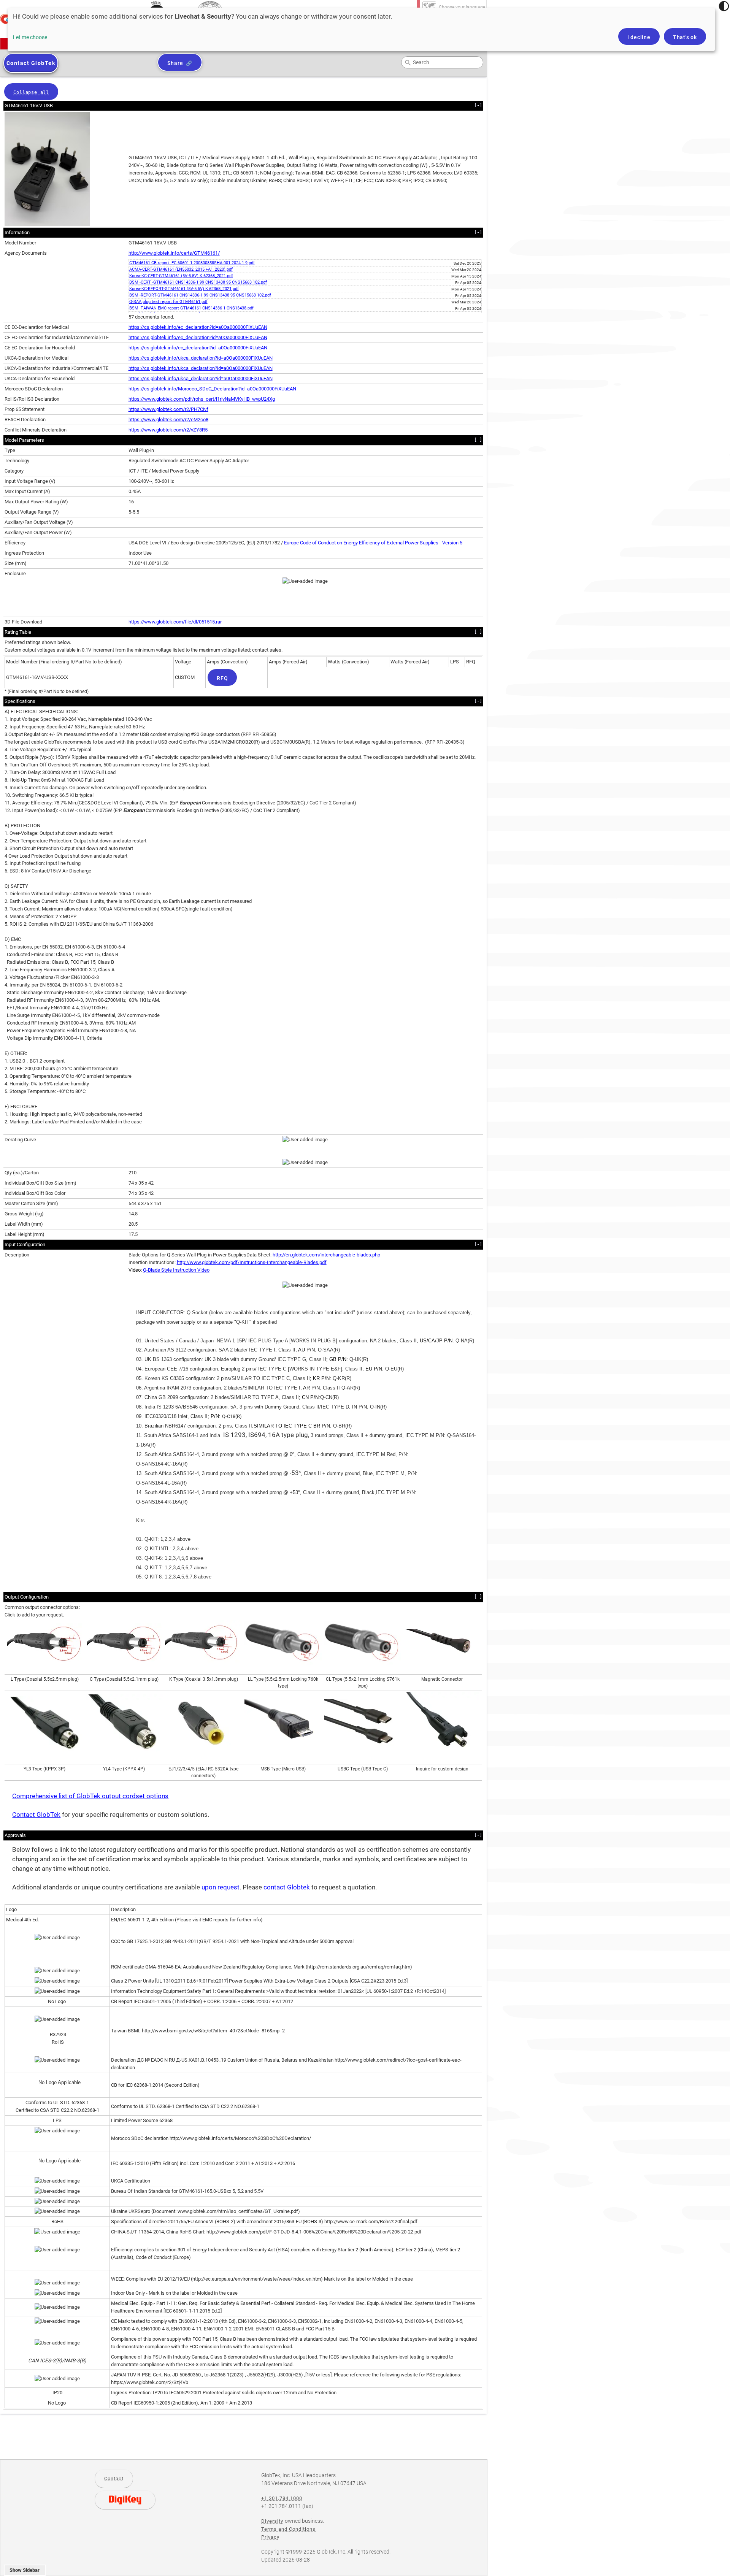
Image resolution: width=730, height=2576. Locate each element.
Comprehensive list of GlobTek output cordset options (90, 1796)
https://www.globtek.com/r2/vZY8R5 (168, 430)
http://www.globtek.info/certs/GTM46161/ (174, 253)
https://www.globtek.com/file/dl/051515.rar (175, 622)
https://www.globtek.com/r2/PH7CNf (168, 409)
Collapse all (31, 92)
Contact (114, 2478)
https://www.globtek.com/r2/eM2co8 (168, 420)
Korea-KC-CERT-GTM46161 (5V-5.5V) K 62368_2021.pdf (181, 276)
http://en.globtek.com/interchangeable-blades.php (326, 1255)
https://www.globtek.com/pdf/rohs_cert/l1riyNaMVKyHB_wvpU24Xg (202, 399)
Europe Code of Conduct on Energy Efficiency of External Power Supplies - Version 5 (373, 543)
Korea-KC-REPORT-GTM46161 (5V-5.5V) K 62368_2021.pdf (184, 289)
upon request (221, 1887)
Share (175, 63)
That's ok (685, 37)
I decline (639, 37)
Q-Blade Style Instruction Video (176, 1270)
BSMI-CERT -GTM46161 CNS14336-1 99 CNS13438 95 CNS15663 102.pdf (198, 282)
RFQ (222, 678)
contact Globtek (287, 1887)
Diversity (272, 2521)
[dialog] (361, 29)
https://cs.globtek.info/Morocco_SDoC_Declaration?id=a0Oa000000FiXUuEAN (212, 389)
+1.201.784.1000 (282, 2498)
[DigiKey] (125, 2500)
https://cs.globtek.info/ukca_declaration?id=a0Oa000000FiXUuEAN (201, 358)
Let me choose (30, 37)
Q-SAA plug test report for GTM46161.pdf (168, 302)
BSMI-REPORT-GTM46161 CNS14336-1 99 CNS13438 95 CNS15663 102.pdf (200, 295)
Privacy (270, 2537)
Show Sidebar (25, 2570)
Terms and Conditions (288, 2529)
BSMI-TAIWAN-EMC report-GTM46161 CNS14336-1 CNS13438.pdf (191, 308)
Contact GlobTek (36, 1815)
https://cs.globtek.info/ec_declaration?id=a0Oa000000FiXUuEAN (198, 327)
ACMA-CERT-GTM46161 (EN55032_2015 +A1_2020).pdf (181, 269)
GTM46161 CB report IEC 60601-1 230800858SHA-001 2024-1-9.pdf (192, 263)
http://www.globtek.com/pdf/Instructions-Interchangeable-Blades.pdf (252, 1262)
